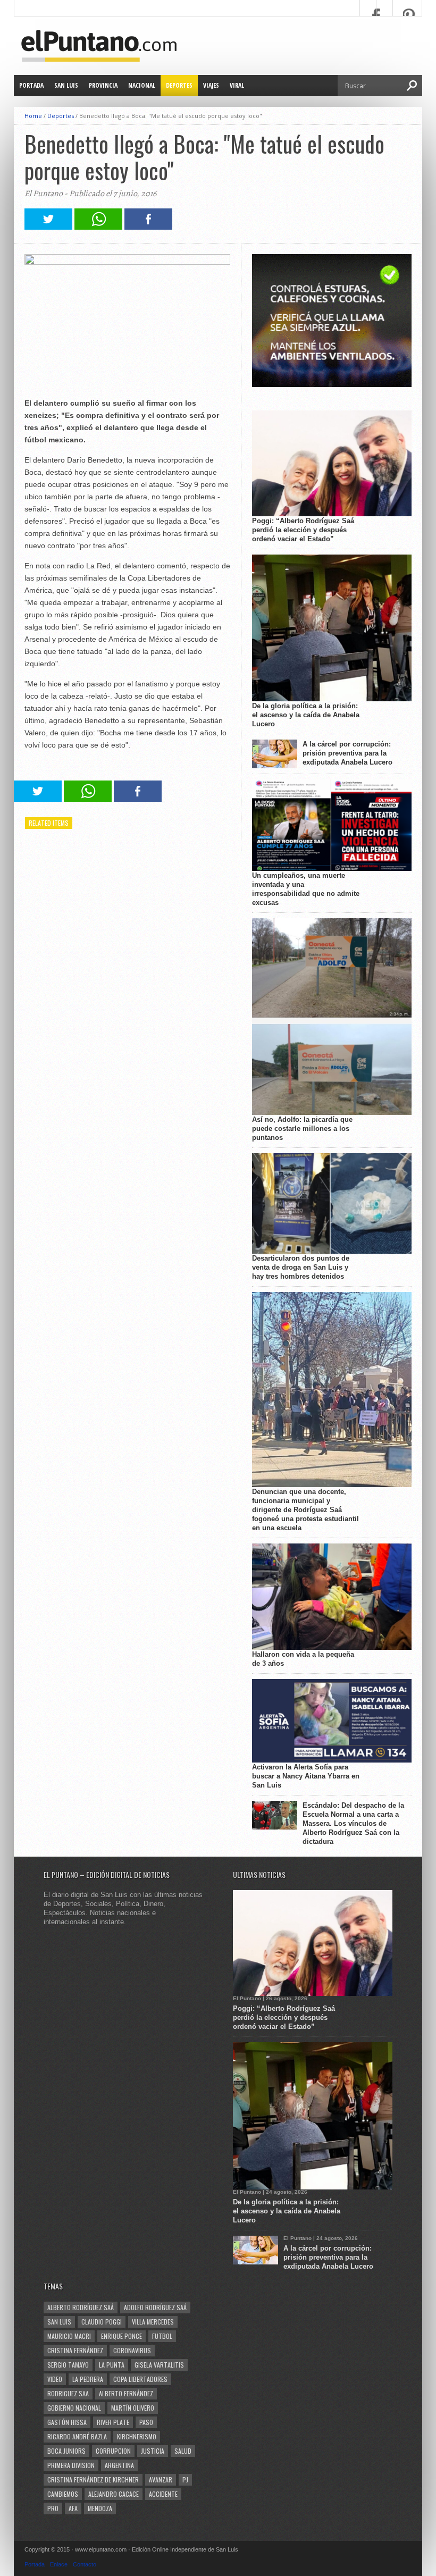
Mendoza (100, 2508)
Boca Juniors (66, 2451)
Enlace (59, 2564)
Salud (183, 2451)
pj (185, 2479)
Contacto (85, 2564)
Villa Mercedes (153, 2322)
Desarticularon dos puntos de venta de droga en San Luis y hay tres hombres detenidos (301, 1267)
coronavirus (132, 2350)
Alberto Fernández (126, 2393)
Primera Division (71, 2465)
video (55, 2379)
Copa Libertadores (140, 2379)
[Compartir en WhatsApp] (98, 227)
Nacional (142, 85)
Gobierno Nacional (74, 2408)
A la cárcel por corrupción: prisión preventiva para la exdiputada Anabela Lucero (347, 753)
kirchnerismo (137, 2436)
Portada (31, 85)
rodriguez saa (68, 2393)
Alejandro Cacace (114, 2494)
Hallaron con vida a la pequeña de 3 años (303, 1659)
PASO (146, 2422)
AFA (73, 2508)
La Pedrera (88, 2379)
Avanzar (161, 2479)
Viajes (211, 85)
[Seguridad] (332, 385)
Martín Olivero (133, 2408)
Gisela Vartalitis (159, 2365)
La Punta (112, 2365)
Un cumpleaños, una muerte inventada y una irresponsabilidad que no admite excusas (306, 889)
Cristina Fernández (75, 2350)
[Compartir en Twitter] (48, 227)
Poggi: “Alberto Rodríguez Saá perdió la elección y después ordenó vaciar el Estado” (303, 530)
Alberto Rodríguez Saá (81, 2307)
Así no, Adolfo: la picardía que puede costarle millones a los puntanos (302, 1128)
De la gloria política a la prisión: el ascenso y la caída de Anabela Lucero (306, 715)
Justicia (153, 2451)
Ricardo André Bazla (77, 2436)
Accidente (163, 2494)
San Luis (66, 85)
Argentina (119, 2465)
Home (33, 116)
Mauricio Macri (69, 2336)
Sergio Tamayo (68, 2365)
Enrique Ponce (121, 2336)
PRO (53, 2508)
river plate (113, 2422)
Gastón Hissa (67, 2422)
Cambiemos (63, 2494)
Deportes (179, 85)
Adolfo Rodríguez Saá (155, 2307)
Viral (237, 85)
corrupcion (113, 2451)
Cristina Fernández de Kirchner (93, 2479)
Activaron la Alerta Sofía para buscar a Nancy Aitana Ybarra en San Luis (306, 1776)
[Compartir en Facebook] (148, 227)
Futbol (162, 2336)
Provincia (103, 85)
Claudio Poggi (102, 2322)
